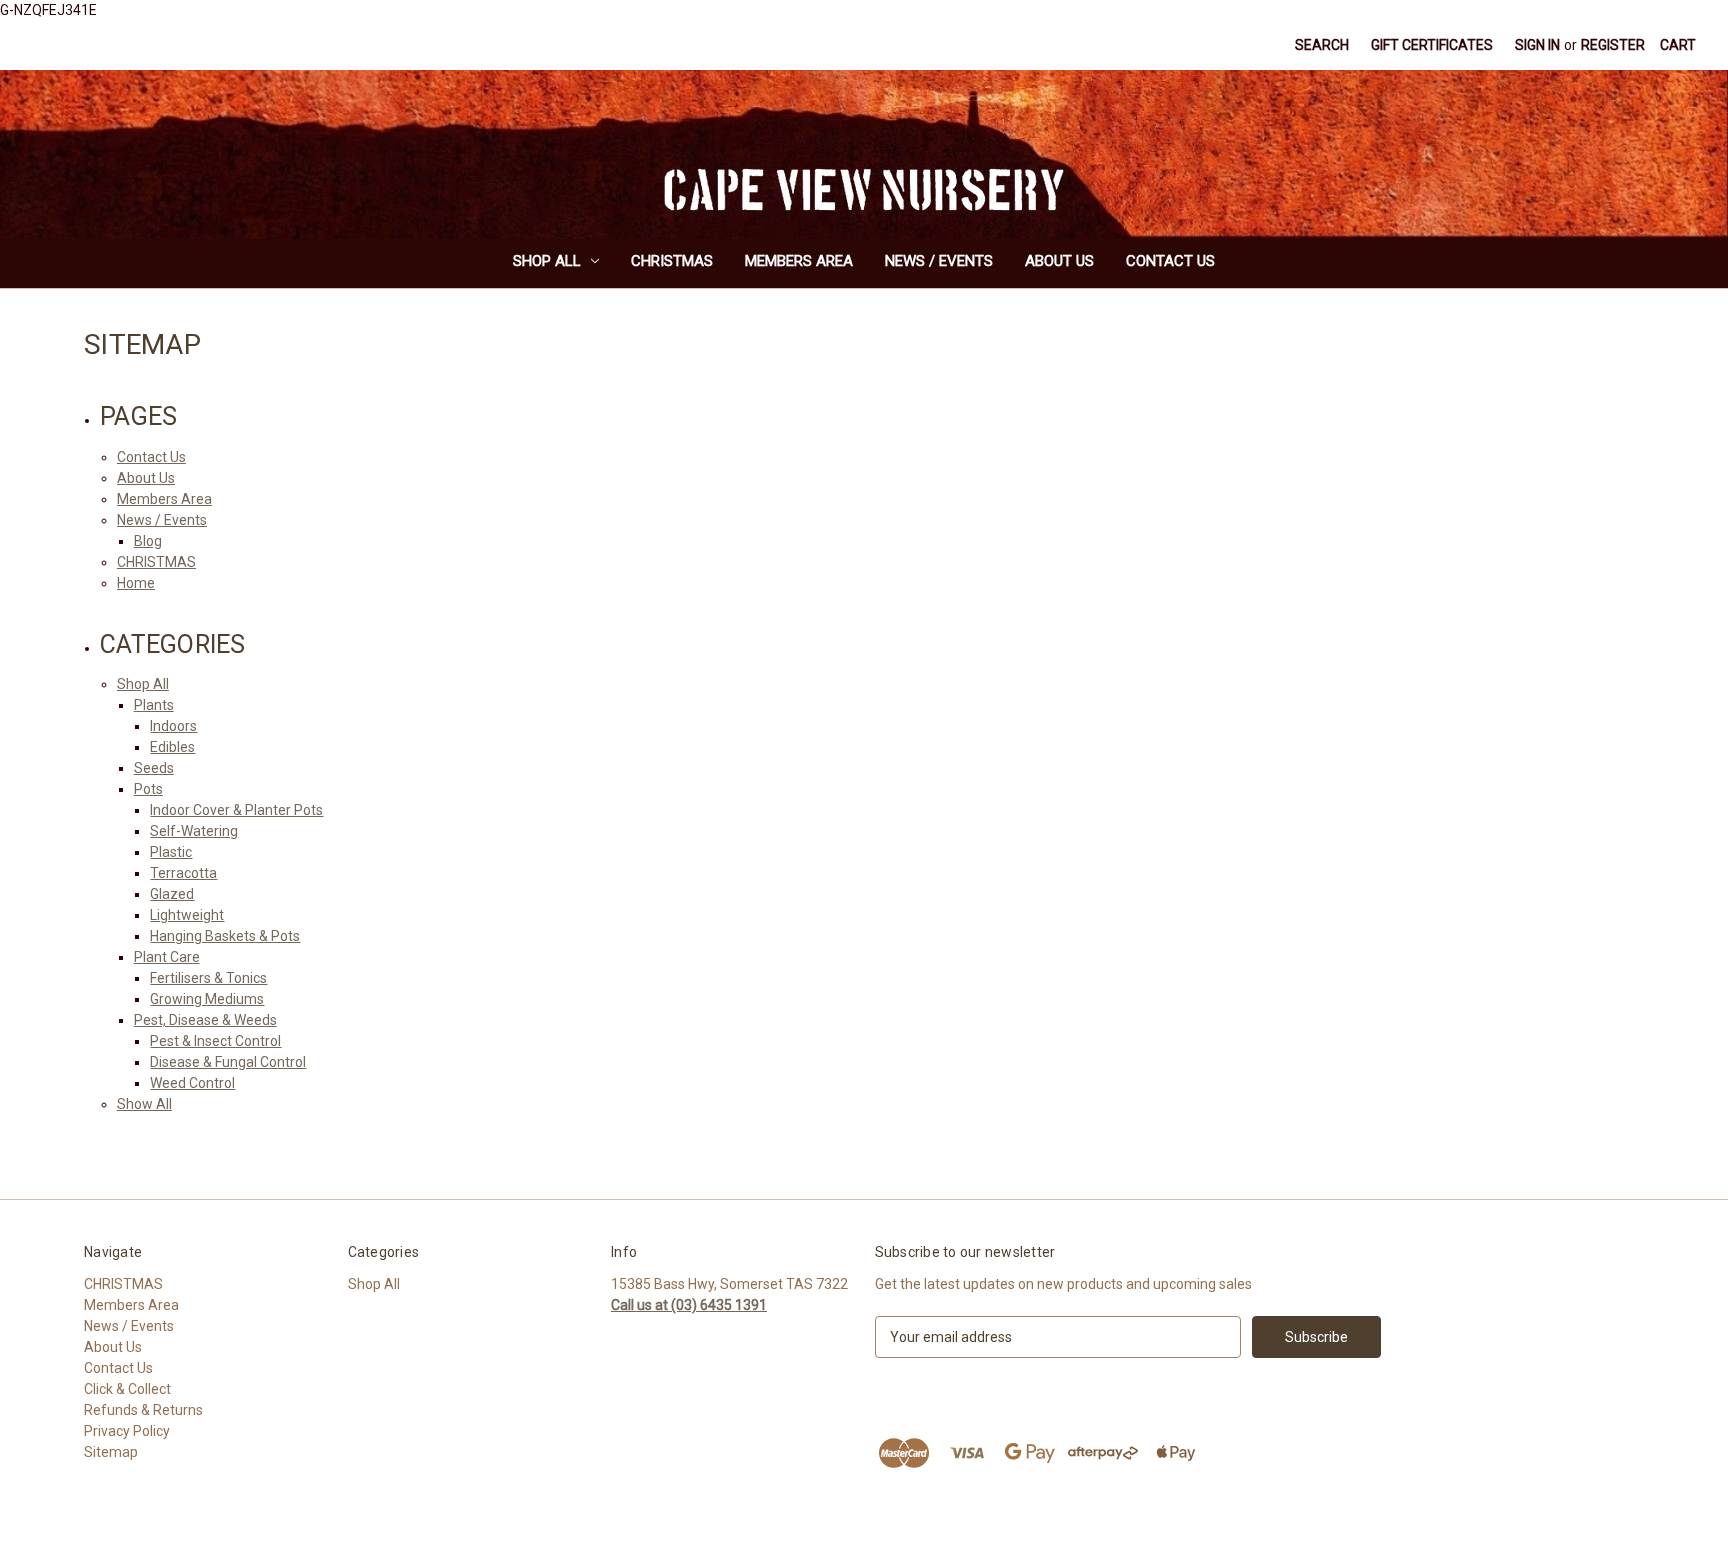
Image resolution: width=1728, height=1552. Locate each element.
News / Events (939, 261)
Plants (154, 705)
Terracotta (183, 873)
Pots (148, 789)
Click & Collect (127, 1389)
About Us (1059, 261)
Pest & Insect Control (215, 1041)
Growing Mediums (207, 999)
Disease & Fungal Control (228, 1062)
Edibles (172, 747)
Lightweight (187, 915)
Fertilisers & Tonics (208, 978)
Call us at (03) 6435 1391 (689, 1305)
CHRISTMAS (672, 261)
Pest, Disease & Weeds (205, 1020)
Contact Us (1170, 261)
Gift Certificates (1432, 45)
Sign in (1537, 45)
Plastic (171, 852)
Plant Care (167, 957)
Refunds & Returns (143, 1410)
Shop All (547, 261)
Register (1613, 45)
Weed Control (192, 1083)
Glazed (172, 894)
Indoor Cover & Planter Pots (236, 810)
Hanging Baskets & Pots (225, 936)
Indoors (173, 726)
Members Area (799, 261)
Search (1322, 45)
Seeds (154, 768)
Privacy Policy (127, 1431)
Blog (148, 541)
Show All (144, 1104)
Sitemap (111, 1452)
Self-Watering (194, 831)
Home (136, 583)
